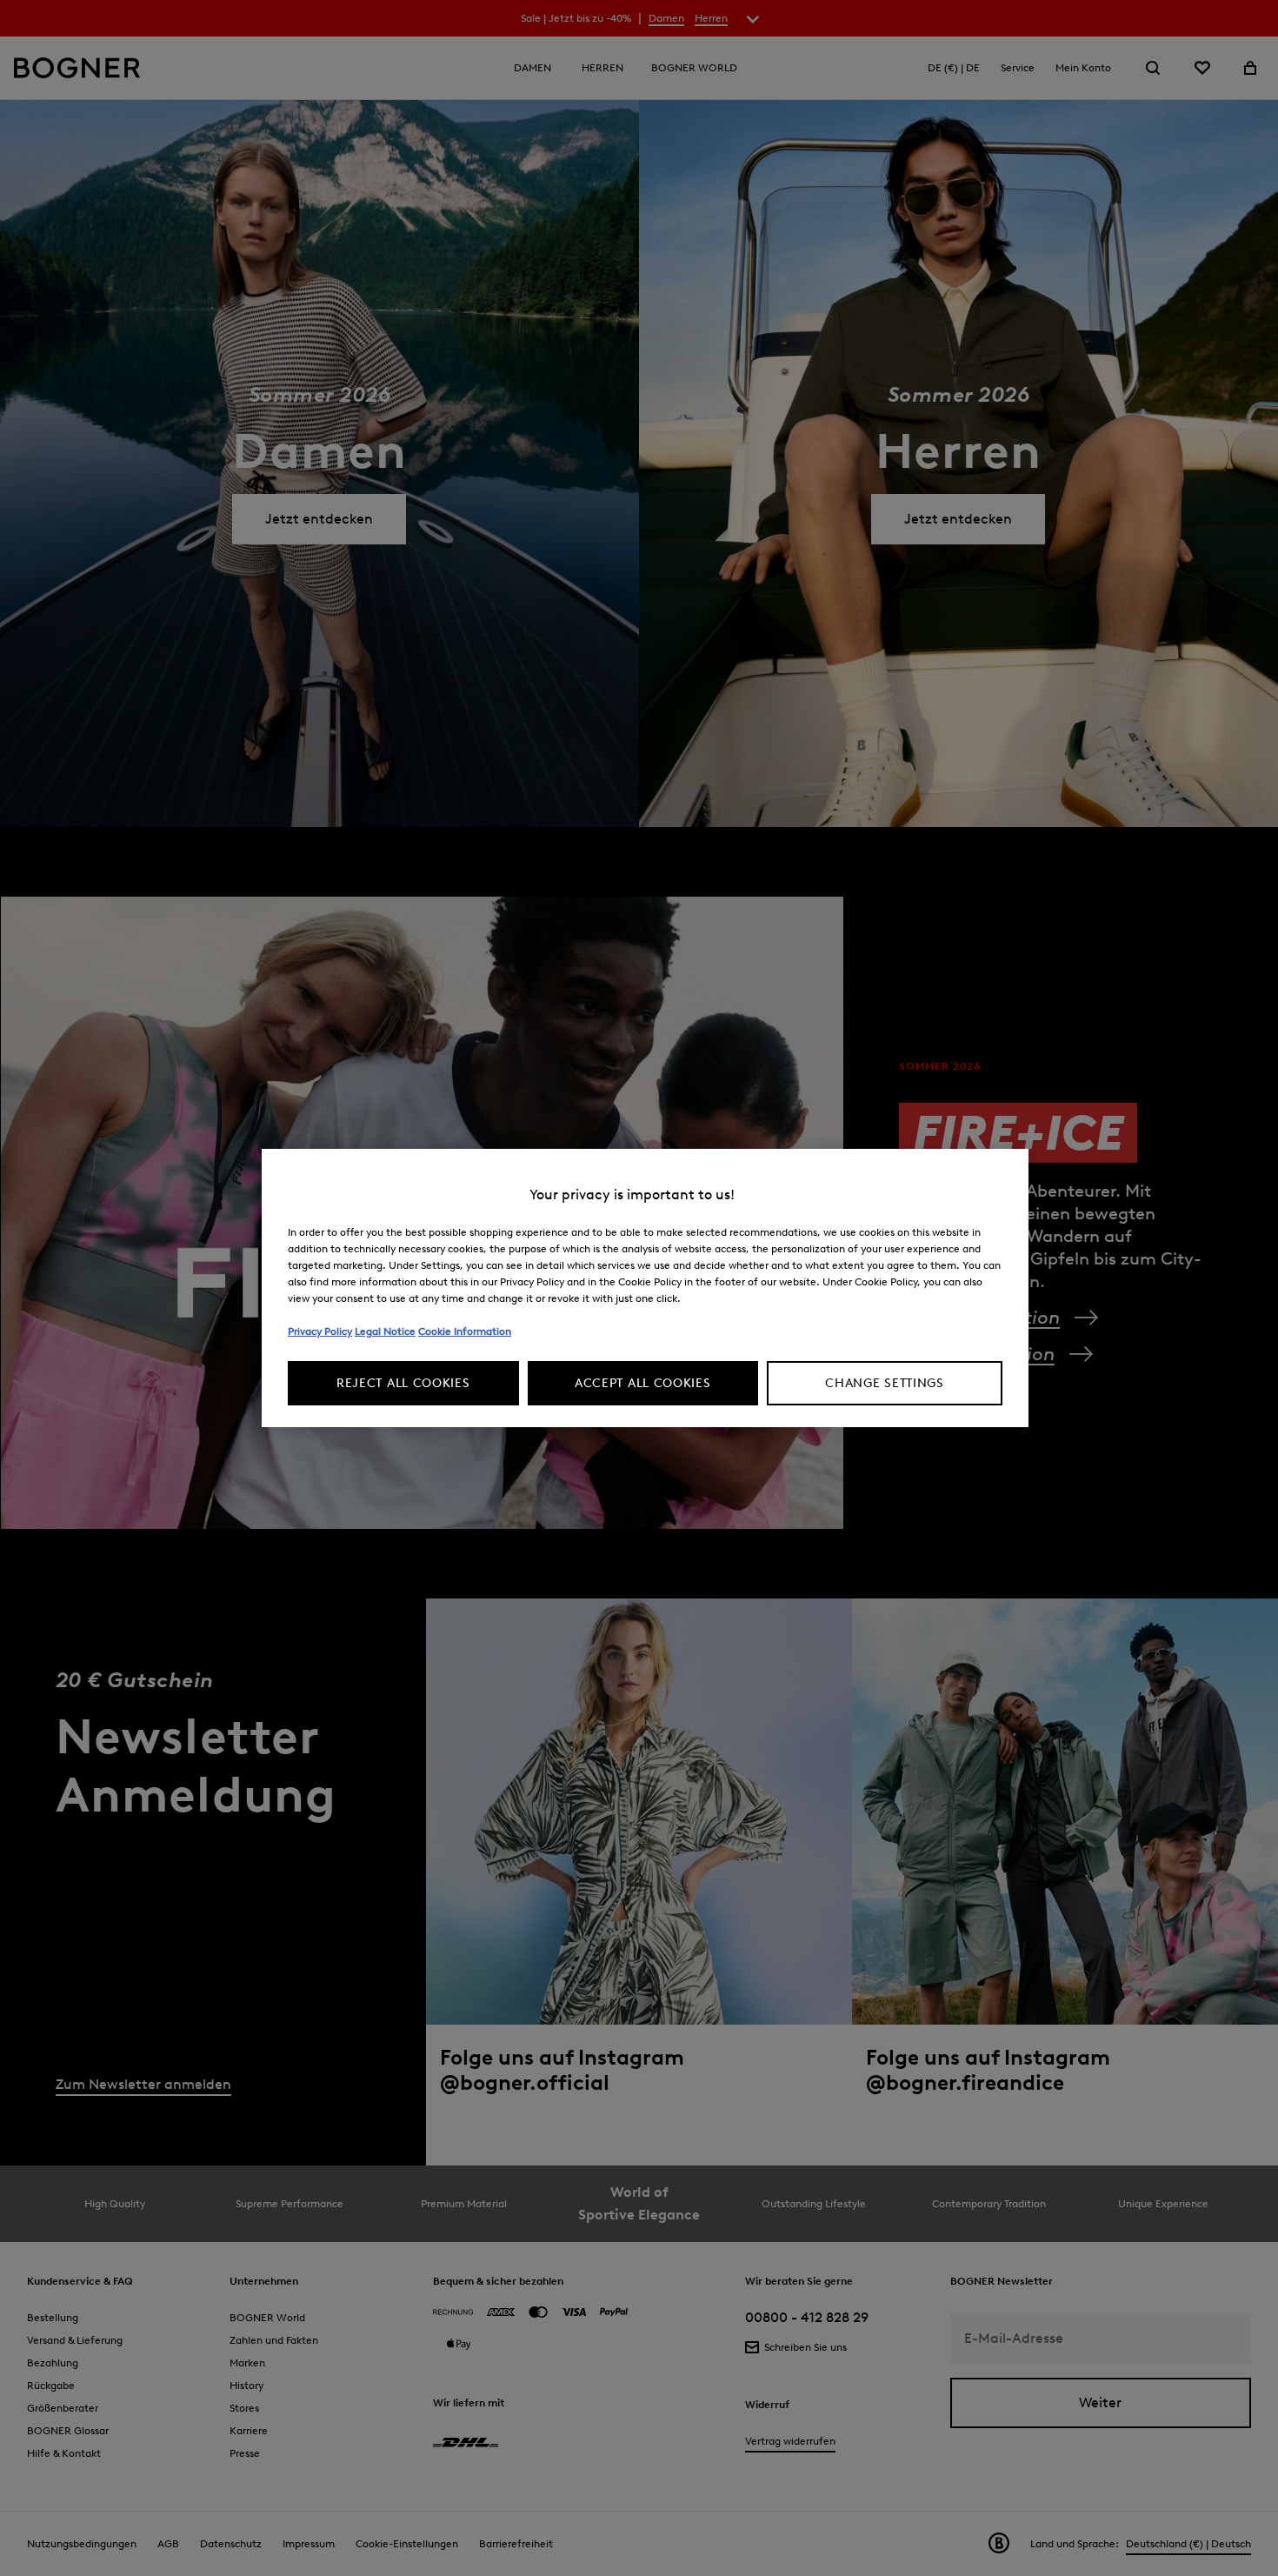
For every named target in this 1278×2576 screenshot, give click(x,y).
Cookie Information (465, 1331)
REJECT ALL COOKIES (403, 1383)
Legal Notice (385, 1331)
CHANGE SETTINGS (885, 1383)
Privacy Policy (320, 1331)
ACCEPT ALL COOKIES (643, 1383)
